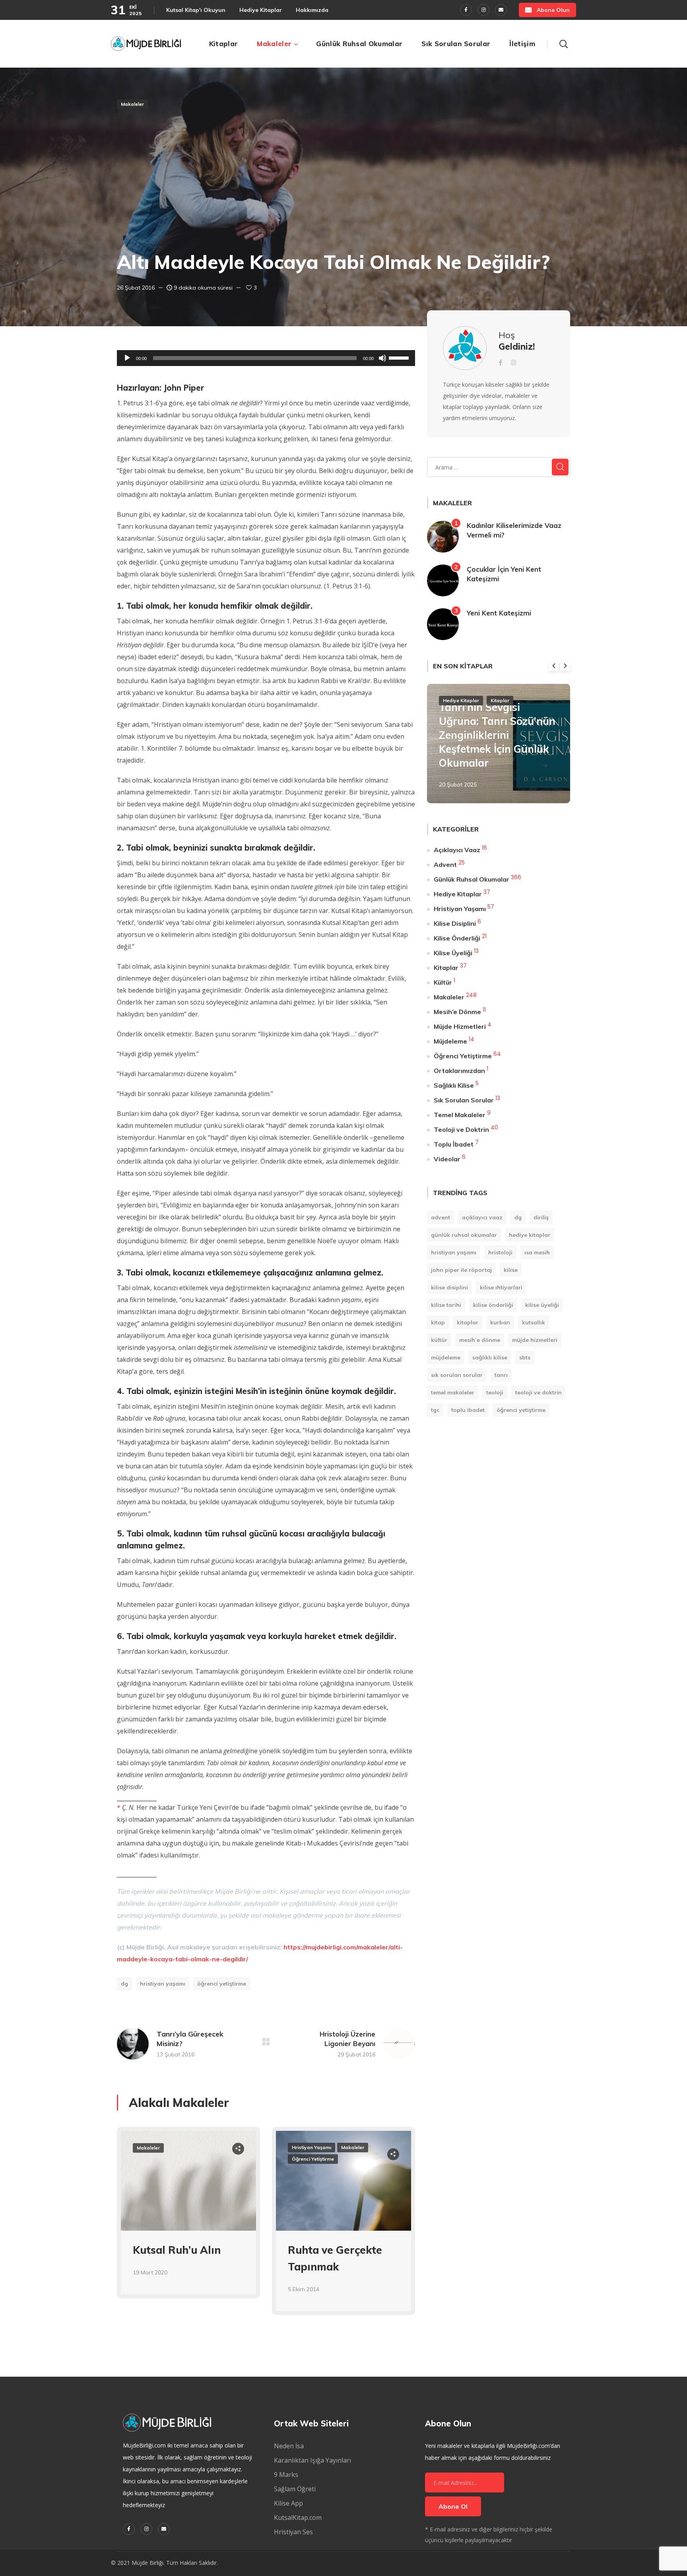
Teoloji (495, 1392)
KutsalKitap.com (298, 2518)
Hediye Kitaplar (461, 700)
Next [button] (565, 666)
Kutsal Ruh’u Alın (177, 2250)
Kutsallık (534, 1322)
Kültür (443, 982)
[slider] (400, 357)
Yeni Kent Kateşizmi (499, 613)
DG (124, 1984)
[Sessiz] (382, 358)
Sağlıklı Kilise (454, 1085)
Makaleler (132, 104)
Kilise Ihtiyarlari (501, 1287)
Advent (445, 865)
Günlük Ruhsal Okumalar (472, 879)
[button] (547, 10)
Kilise (511, 1270)
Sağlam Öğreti (295, 2489)
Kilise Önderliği (457, 938)
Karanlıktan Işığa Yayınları (312, 2460)
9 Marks (286, 2475)
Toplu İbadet (454, 1144)
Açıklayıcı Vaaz (457, 850)
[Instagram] (483, 10)
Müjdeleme (450, 1041)
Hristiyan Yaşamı (163, 1984)
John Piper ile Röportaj (461, 1270)
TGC (435, 1410)
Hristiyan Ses (293, 2532)
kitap (438, 1322)
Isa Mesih (537, 1252)
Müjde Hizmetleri (460, 1026)
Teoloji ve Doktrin (461, 1129)
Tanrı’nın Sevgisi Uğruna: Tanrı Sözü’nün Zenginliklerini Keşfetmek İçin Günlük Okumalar (497, 735)
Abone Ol (453, 2506)
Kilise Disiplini (455, 923)
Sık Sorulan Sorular (464, 1100)
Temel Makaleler (460, 1115)
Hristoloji (500, 1252)
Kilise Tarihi (446, 1305)
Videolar (447, 1159)
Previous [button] (554, 666)
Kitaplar (500, 700)
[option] (188, 2219)
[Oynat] (127, 358)
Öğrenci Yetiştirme (222, 1984)
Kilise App (288, 2503)
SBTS (525, 1357)
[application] (266, 358)
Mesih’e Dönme (457, 1012)
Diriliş (541, 1217)
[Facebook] (466, 10)
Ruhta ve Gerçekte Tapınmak (335, 2258)
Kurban (500, 1322)
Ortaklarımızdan (459, 1071)
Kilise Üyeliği (453, 953)
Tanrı (501, 1375)
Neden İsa (289, 2446)
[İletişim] (501, 10)
